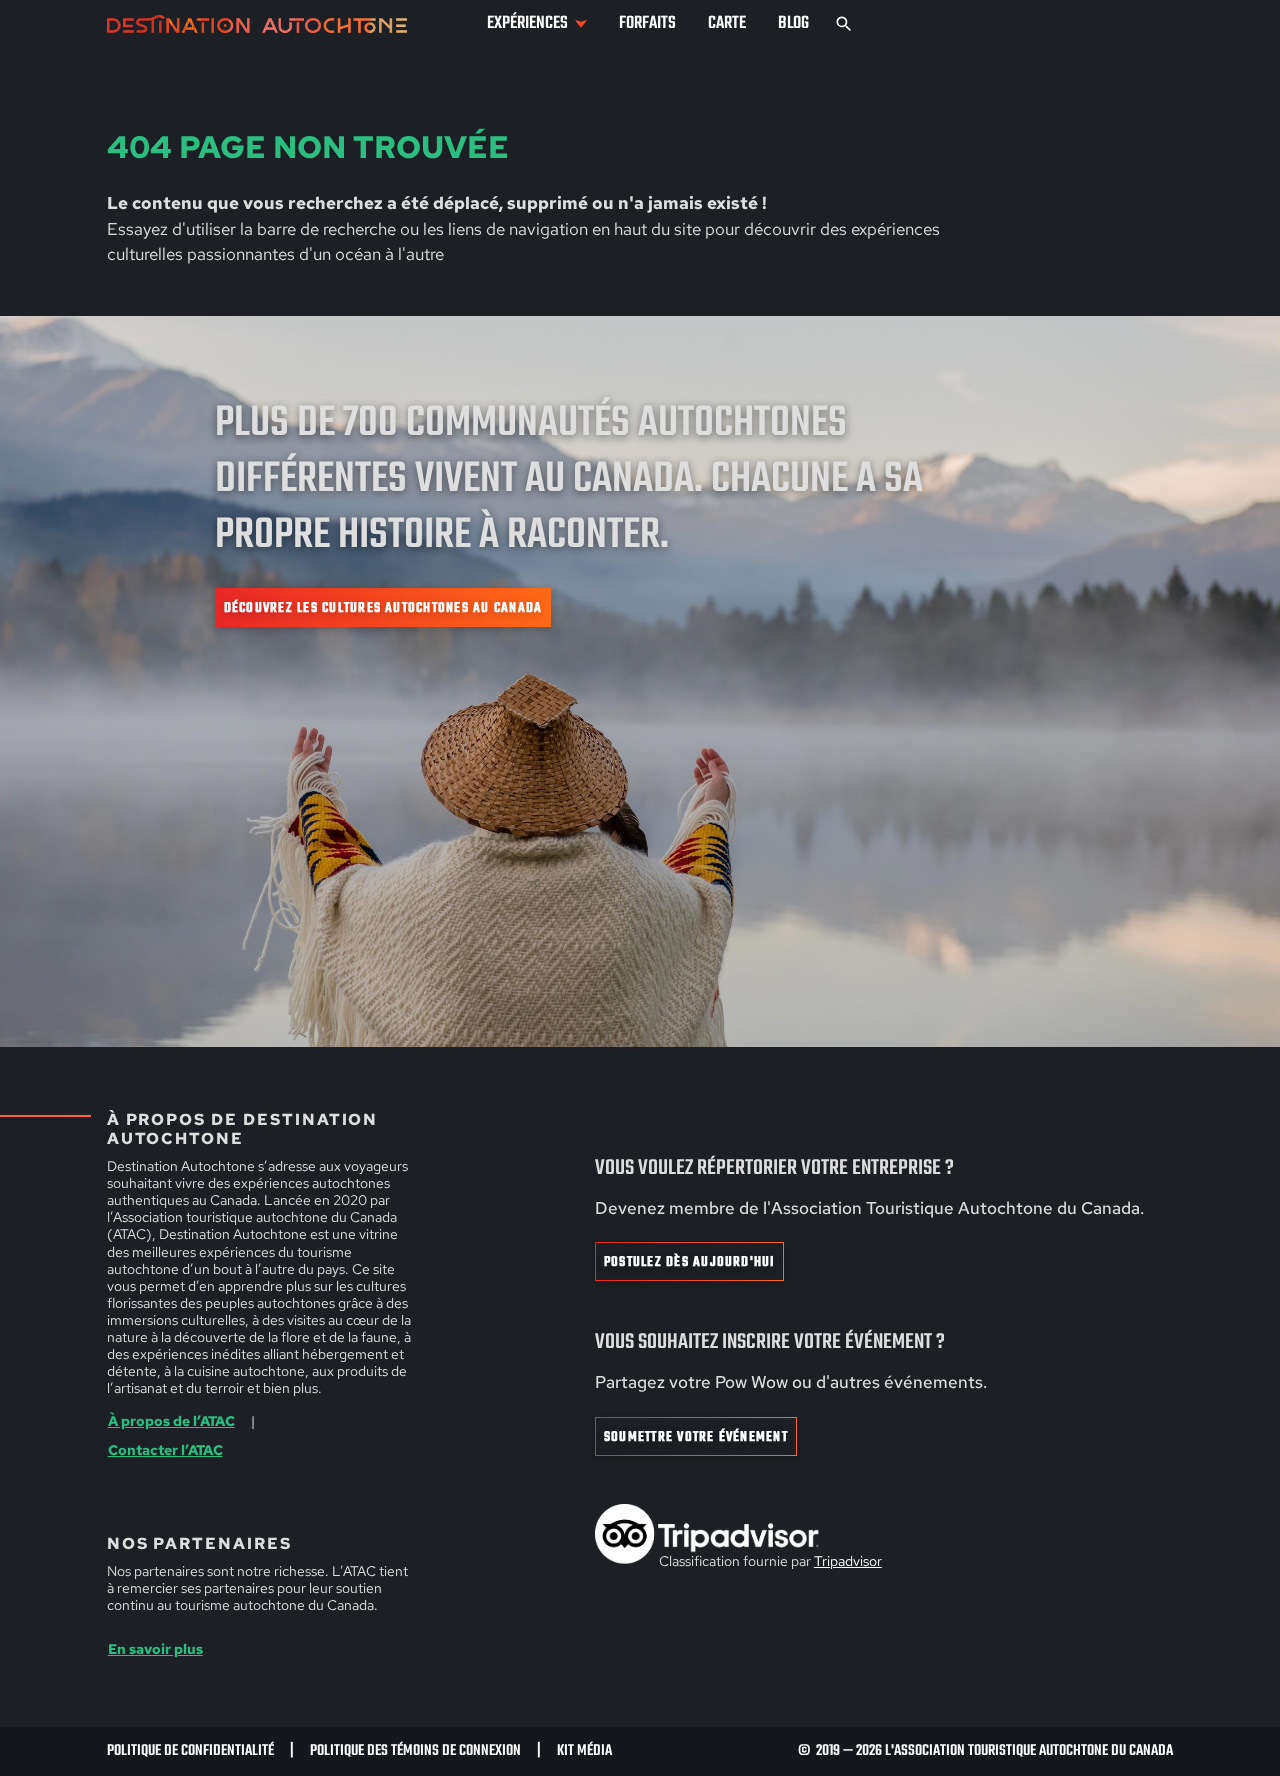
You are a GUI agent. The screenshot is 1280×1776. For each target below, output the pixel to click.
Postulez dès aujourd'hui (689, 1262)
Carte (727, 23)
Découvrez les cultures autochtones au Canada (383, 608)
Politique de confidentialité (190, 1751)
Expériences (527, 23)
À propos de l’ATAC (171, 1421)
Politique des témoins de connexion (415, 1751)
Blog (793, 23)
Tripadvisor (848, 1561)
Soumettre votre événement (696, 1437)
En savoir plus (155, 1649)
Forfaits (647, 23)
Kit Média (584, 1751)
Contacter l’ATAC (165, 1450)
